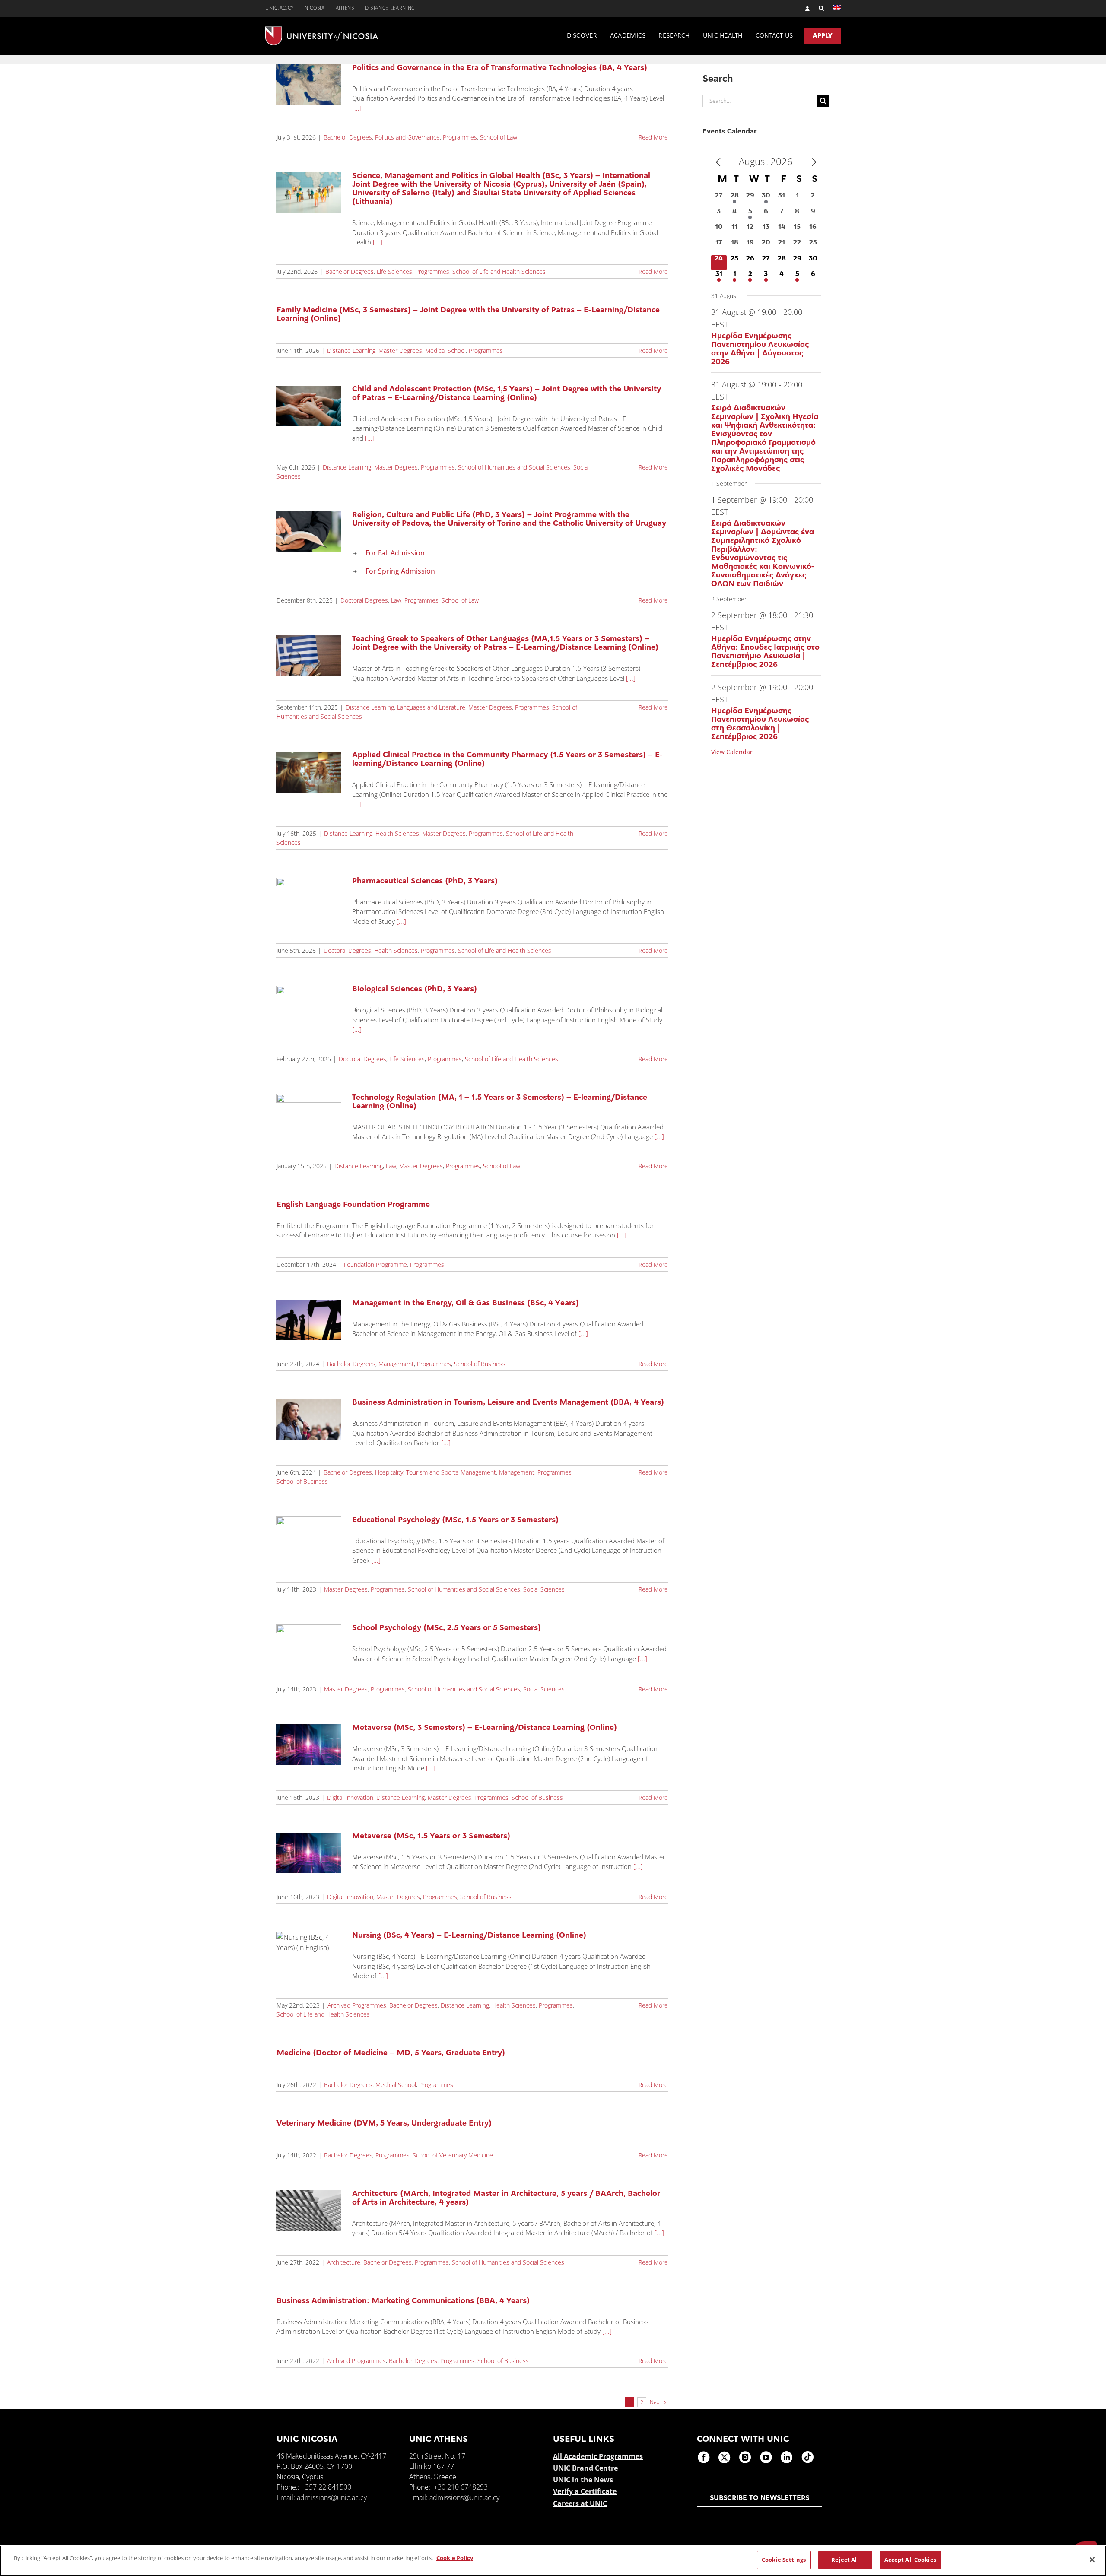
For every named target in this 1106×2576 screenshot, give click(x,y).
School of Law (499, 137)
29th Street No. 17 (437, 2456)
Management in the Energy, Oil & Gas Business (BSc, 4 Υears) (466, 1304)
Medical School (445, 351)
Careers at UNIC (580, 2503)
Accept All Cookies (910, 2560)
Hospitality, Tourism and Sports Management (435, 1472)
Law (396, 600)
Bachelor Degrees (348, 137)
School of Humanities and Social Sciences (514, 467)
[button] (510, 553)
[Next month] (814, 162)
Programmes (460, 137)
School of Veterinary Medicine (453, 2155)
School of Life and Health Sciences (499, 271)
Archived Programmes (357, 2005)
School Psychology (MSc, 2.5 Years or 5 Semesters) (447, 1628)
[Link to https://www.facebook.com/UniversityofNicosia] (704, 2457)
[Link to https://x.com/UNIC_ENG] (725, 2457)
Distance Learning (351, 351)
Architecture (344, 2262)
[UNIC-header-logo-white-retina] (322, 30)
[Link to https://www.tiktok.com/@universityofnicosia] (807, 2457)
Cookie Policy (455, 2558)
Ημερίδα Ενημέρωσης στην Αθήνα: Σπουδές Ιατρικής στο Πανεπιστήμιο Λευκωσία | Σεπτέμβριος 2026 (765, 652)
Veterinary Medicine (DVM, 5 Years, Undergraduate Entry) (384, 2124)
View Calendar (732, 752)
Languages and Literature (431, 707)
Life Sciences (394, 271)
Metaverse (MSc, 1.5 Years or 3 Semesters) (431, 1837)
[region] (553, 2561)
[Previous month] (718, 162)
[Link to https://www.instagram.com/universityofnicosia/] (745, 2457)
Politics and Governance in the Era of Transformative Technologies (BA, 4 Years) (500, 68)
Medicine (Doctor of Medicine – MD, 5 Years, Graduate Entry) (391, 2053)
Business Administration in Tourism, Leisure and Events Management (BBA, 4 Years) (508, 1403)
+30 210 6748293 (461, 2487)
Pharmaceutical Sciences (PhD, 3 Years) (425, 882)
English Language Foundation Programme (353, 1205)
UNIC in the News (583, 2480)
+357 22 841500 (326, 2487)
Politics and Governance (407, 137)
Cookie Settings (784, 2560)
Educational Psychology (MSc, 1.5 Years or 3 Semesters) (455, 1520)
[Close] (1092, 2560)
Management (396, 1364)
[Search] (817, 8)
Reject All (845, 2560)
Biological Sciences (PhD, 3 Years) (415, 990)
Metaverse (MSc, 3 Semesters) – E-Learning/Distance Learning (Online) (485, 1728)
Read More (653, 137)
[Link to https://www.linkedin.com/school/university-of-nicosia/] (787, 2457)
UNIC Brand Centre (585, 2468)
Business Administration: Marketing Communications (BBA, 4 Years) (403, 2301)
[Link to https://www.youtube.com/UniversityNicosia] (766, 2457)
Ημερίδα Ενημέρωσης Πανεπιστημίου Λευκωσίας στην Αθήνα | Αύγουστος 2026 (760, 349)
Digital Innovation (350, 1797)
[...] (357, 108)
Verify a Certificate (585, 2491)
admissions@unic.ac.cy (332, 2497)
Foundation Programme (375, 1264)
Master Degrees (400, 351)
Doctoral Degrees (364, 600)
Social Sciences (544, 1589)
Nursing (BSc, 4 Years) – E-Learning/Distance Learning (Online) (469, 1936)
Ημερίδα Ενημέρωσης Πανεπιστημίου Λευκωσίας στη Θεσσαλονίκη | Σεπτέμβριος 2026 (760, 724)
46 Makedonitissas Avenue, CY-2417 (331, 2456)
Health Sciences (397, 833)
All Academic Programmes (598, 2456)
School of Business (480, 1364)
